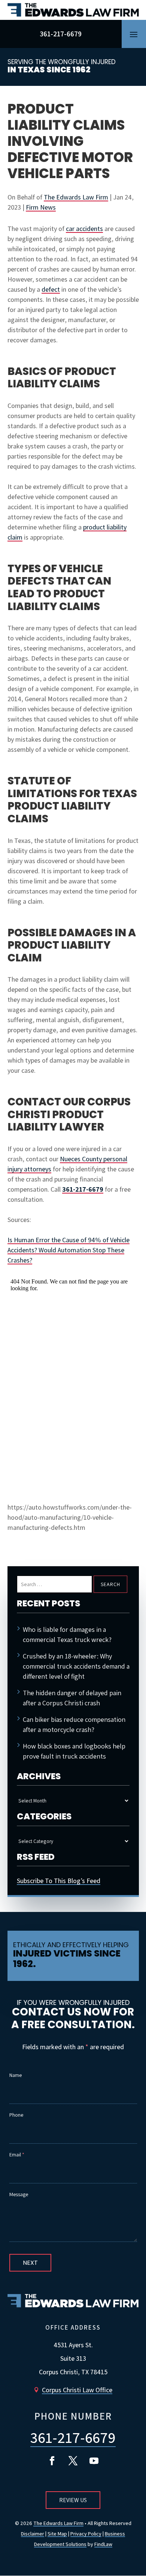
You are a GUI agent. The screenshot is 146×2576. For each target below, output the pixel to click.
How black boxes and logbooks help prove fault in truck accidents (74, 1751)
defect (51, 289)
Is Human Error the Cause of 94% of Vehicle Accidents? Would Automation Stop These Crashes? (69, 1250)
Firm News (41, 207)
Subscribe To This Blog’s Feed (59, 1881)
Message (19, 2194)
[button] (134, 34)
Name (16, 2075)
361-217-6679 (61, 34)
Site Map (57, 2534)
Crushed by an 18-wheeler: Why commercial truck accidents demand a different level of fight (76, 1666)
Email (17, 2155)
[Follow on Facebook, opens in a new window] (52, 2461)
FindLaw (103, 2544)
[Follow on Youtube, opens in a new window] (94, 2461)
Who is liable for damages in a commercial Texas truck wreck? (67, 1634)
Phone (16, 2115)
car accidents (84, 229)
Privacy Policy (86, 2534)
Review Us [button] (73, 2500)
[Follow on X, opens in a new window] (73, 2461)
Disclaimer (33, 2534)
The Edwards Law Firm (76, 197)
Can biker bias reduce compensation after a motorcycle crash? (74, 1724)
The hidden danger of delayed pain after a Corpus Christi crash (72, 1698)
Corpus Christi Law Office (77, 2390)
